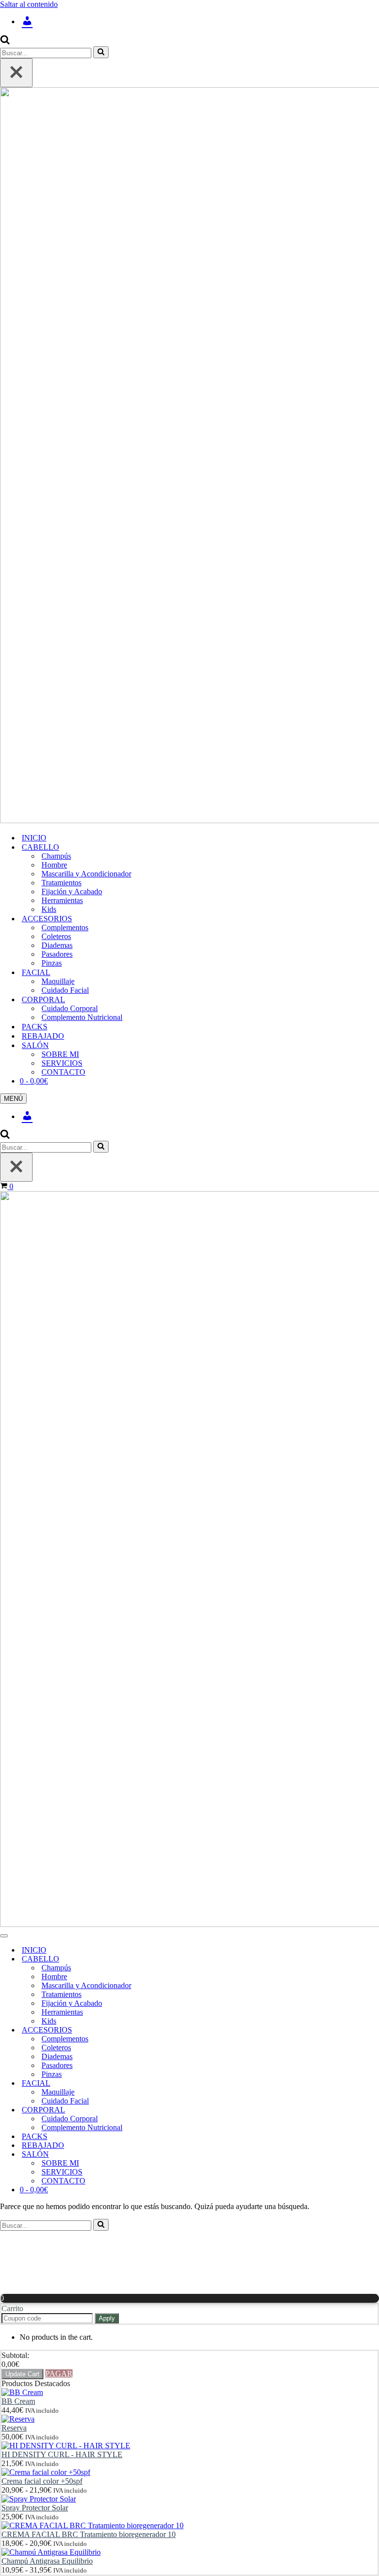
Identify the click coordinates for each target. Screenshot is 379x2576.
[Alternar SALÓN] (173, 2155)
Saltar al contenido (29, 4)
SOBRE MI (60, 1054)
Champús (56, 856)
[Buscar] (5, 42)
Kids (49, 909)
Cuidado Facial (65, 990)
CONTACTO (63, 1072)
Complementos (65, 927)
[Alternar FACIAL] (173, 2084)
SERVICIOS (62, 1063)
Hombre (54, 865)
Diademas (57, 945)
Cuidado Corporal (70, 1008)
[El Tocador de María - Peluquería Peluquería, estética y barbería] (189, 456)
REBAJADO (43, 1036)
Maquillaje (58, 981)
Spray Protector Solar (35, 2508)
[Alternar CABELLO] (173, 1959)
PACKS (35, 1027)
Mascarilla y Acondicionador (86, 874)
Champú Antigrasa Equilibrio (47, 2561)
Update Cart (22, 2374)
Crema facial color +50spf (42, 2481)
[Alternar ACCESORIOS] (173, 2030)
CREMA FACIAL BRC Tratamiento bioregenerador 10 (89, 2534)
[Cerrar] (16, 73)
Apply (107, 2318)
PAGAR (59, 2374)
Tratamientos (61, 883)
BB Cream (18, 2401)
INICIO (34, 838)
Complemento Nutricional (82, 1017)
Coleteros (56, 936)
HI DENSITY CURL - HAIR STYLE (62, 2454)
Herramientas (62, 900)
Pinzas (52, 963)
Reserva (14, 2428)
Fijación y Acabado (72, 891)
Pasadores (57, 954)
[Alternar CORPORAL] (173, 2110)
